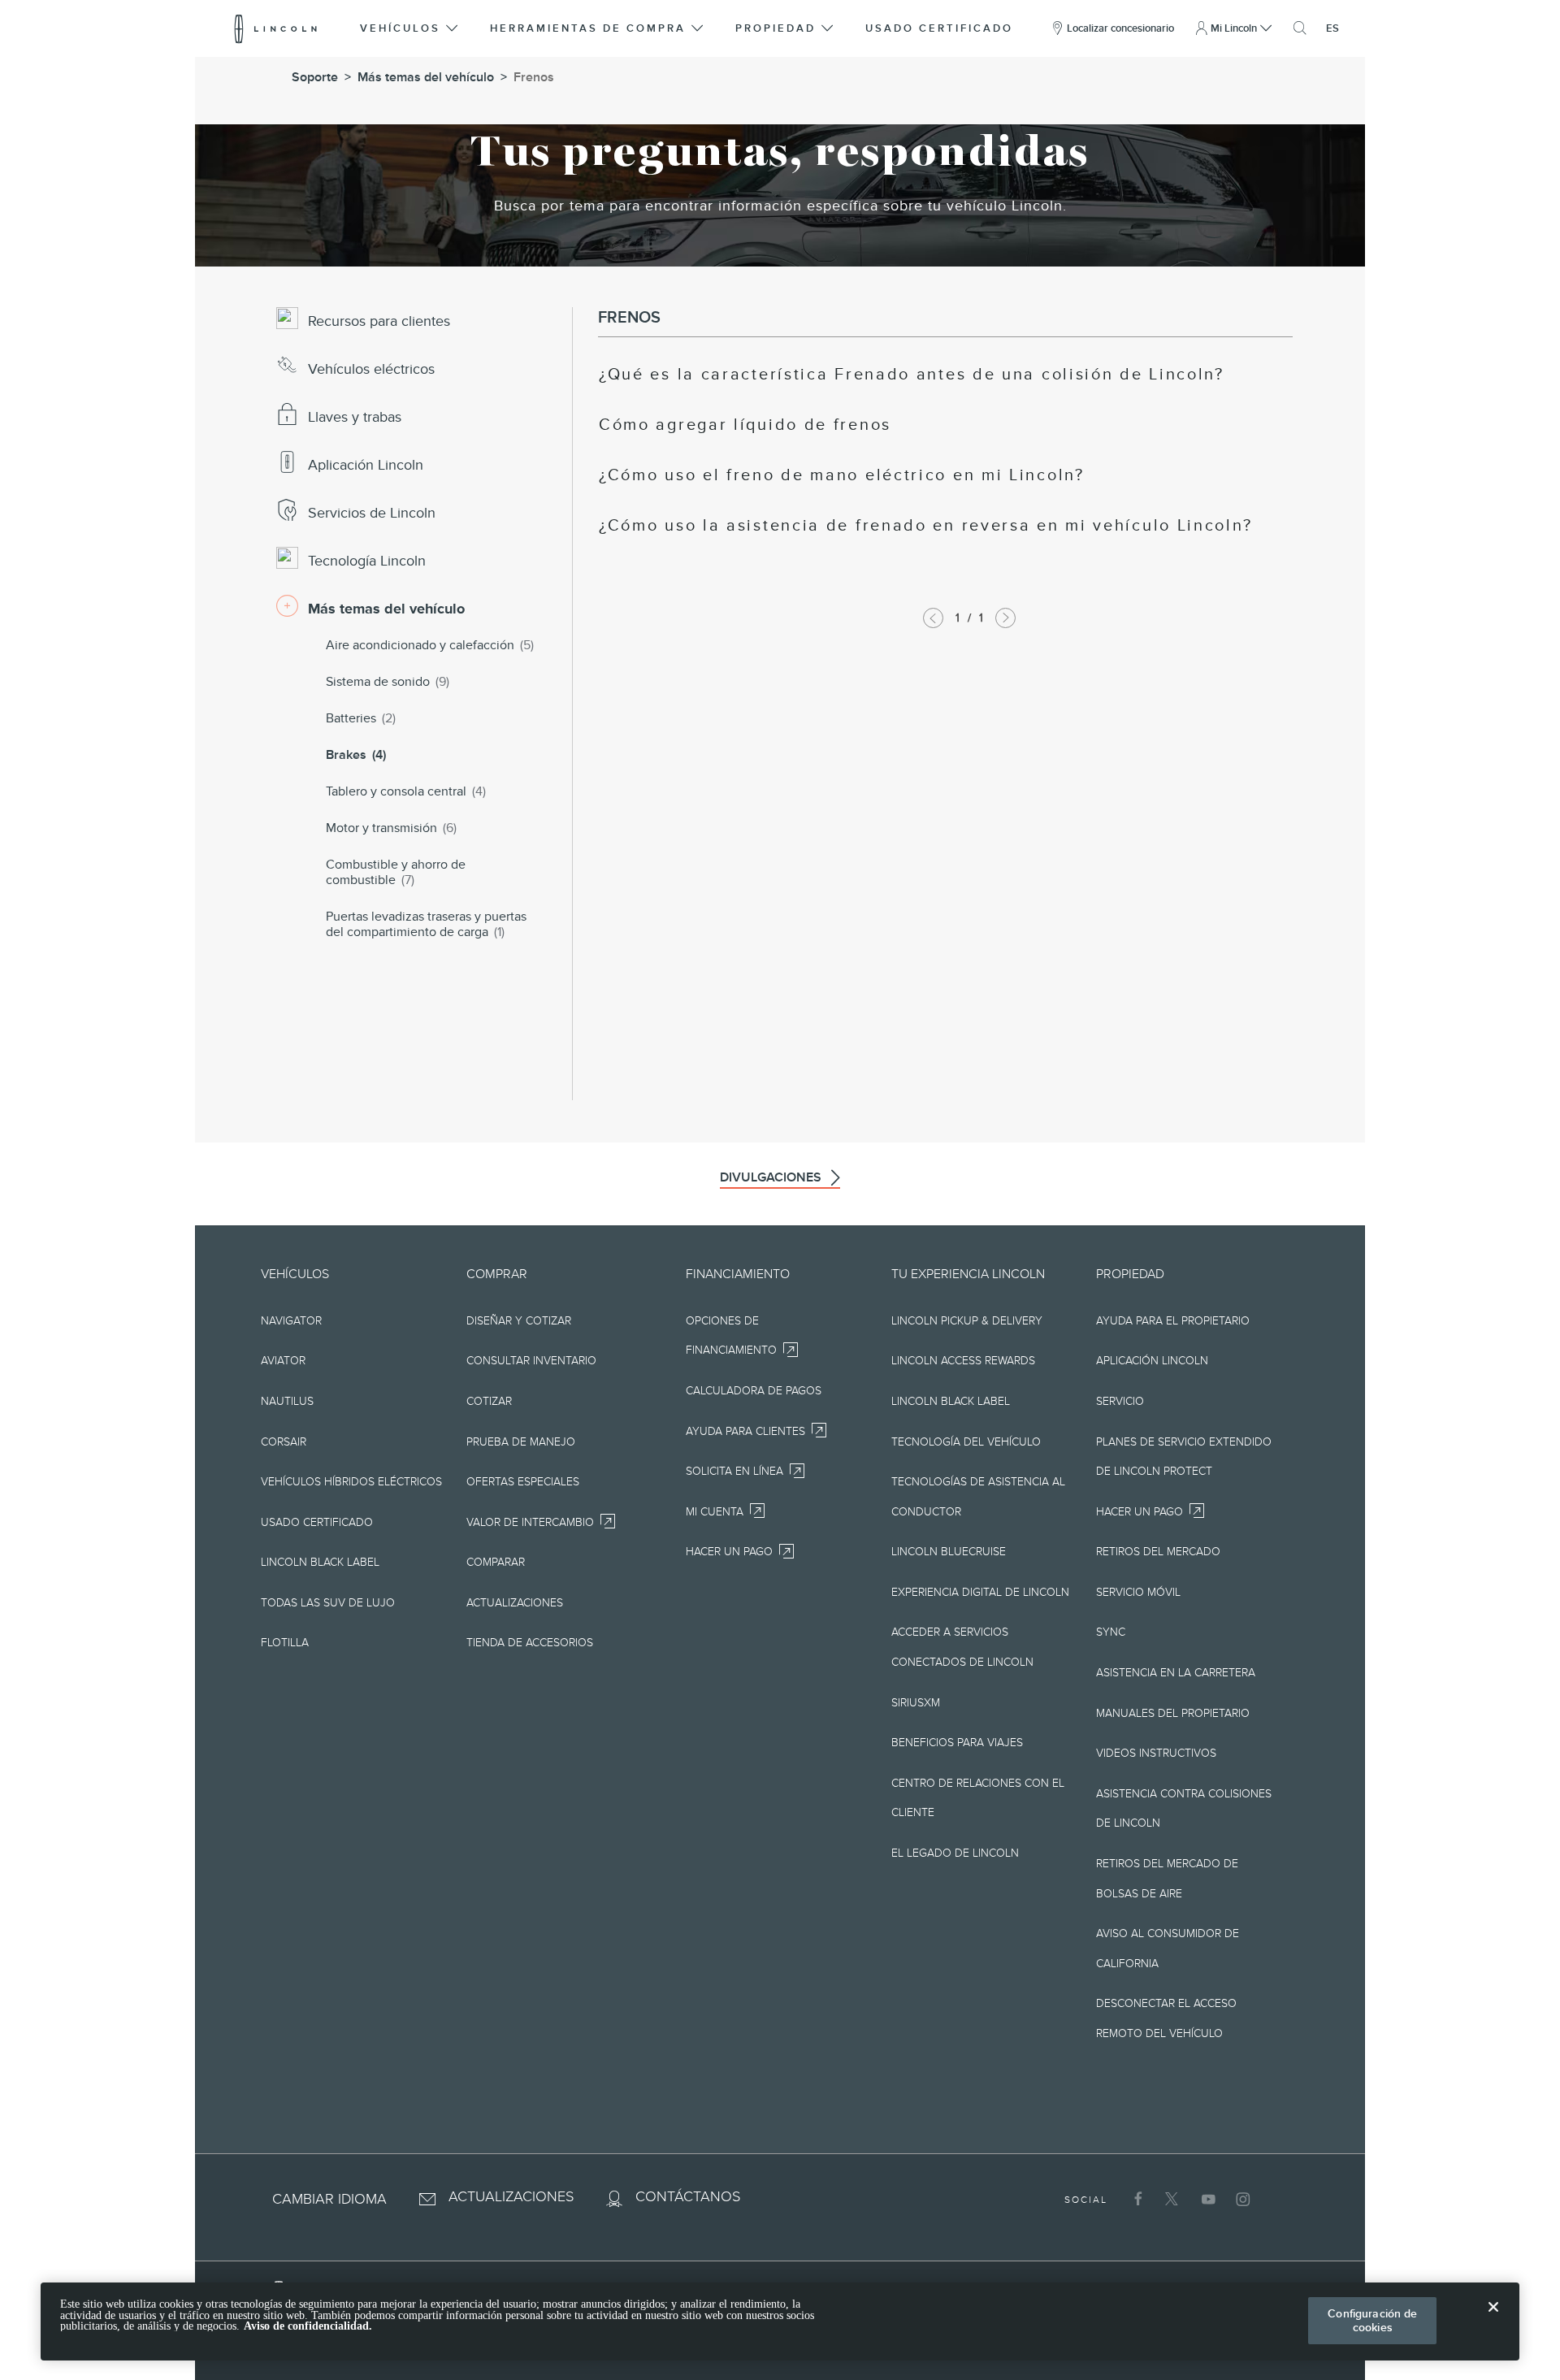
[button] (410, 28)
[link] (912, 375)
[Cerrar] (1493, 2320)
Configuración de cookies (1372, 2320)
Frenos (534, 77)
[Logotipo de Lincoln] (276, 28)
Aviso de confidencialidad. (308, 2326)
